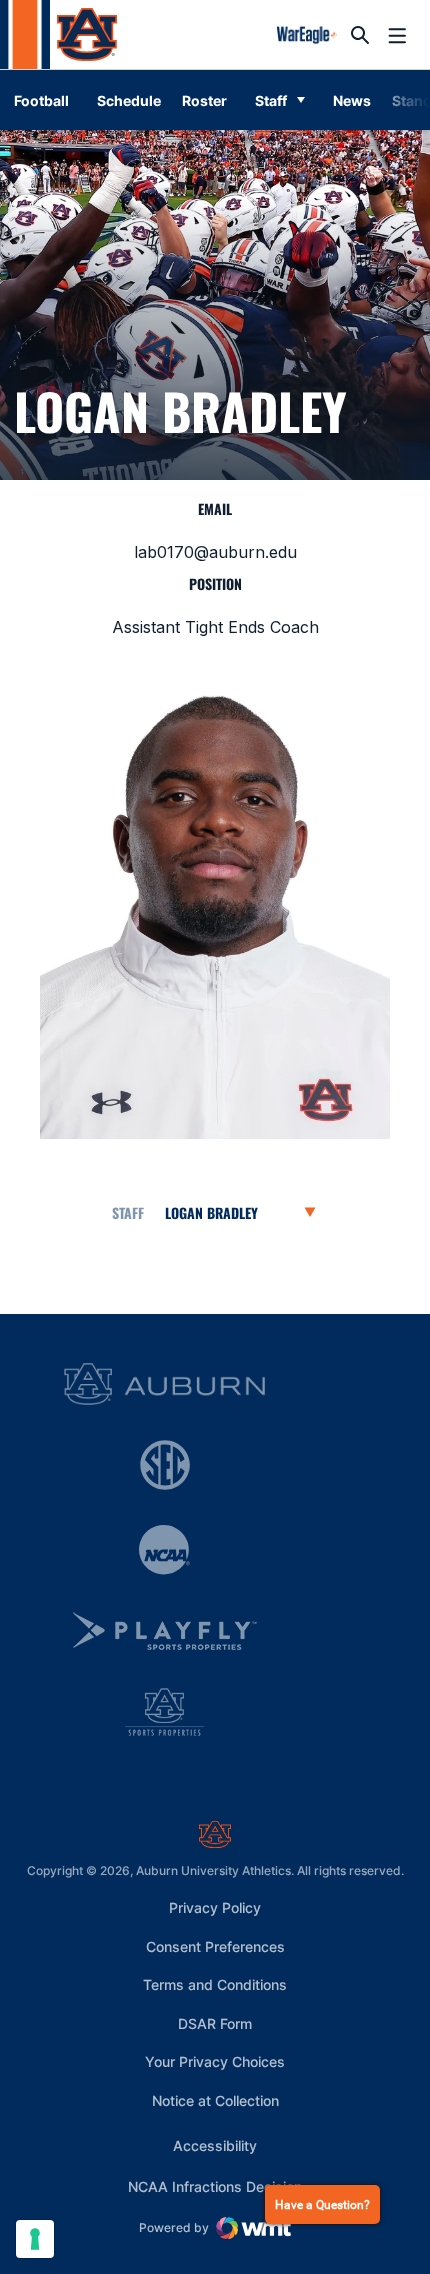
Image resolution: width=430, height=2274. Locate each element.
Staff (271, 100)
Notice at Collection (215, 2100)
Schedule (129, 100)
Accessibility (215, 2145)
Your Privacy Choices (215, 2061)
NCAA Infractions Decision (215, 2186)
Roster (204, 100)
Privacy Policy (215, 1907)
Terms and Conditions (215, 1984)
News (352, 100)
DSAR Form (215, 2023)
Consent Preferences (215, 1946)
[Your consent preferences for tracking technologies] (35, 2239)
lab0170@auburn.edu (215, 552)
